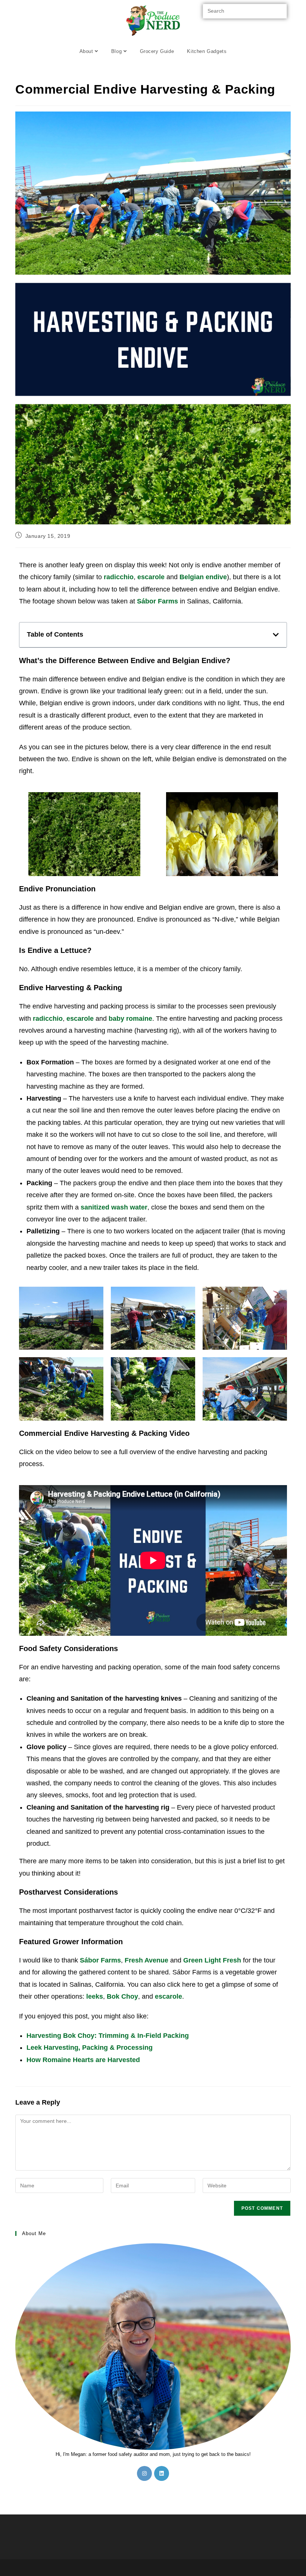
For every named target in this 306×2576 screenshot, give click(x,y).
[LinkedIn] (162, 2473)
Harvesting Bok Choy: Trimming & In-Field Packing (108, 2036)
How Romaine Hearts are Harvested (83, 2060)
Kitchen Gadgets (207, 51)
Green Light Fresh (212, 1960)
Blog (117, 51)
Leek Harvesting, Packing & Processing (90, 2048)
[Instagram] (144, 2473)
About (87, 51)
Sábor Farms (100, 1960)
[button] (276, 635)
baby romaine (130, 1019)
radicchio (119, 577)
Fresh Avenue (146, 1960)
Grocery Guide (157, 51)
